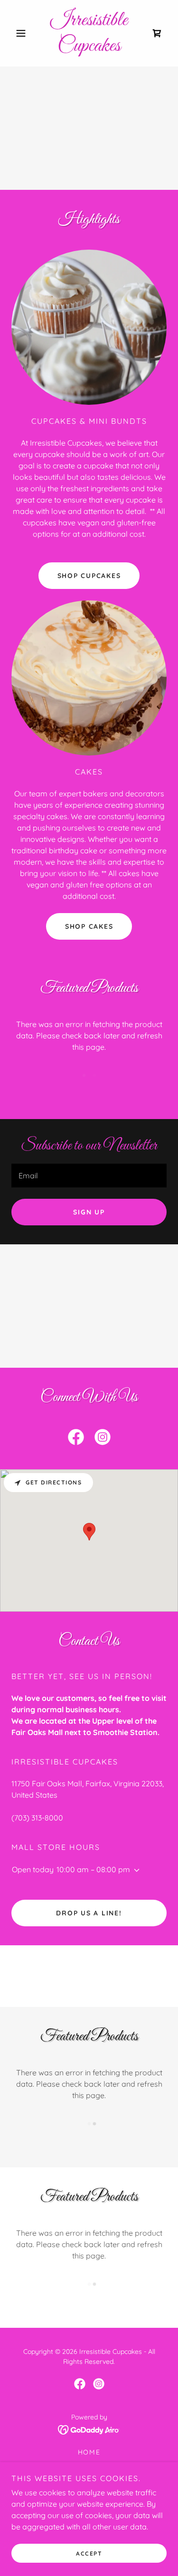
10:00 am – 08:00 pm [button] (93, 1869)
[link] (89, 33)
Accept (89, 2553)
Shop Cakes (89, 926)
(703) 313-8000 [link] (37, 1818)
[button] (23, 33)
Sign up (89, 1212)
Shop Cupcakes (89, 576)
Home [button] (89, 2452)
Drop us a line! (89, 1913)
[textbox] (89, 1176)
